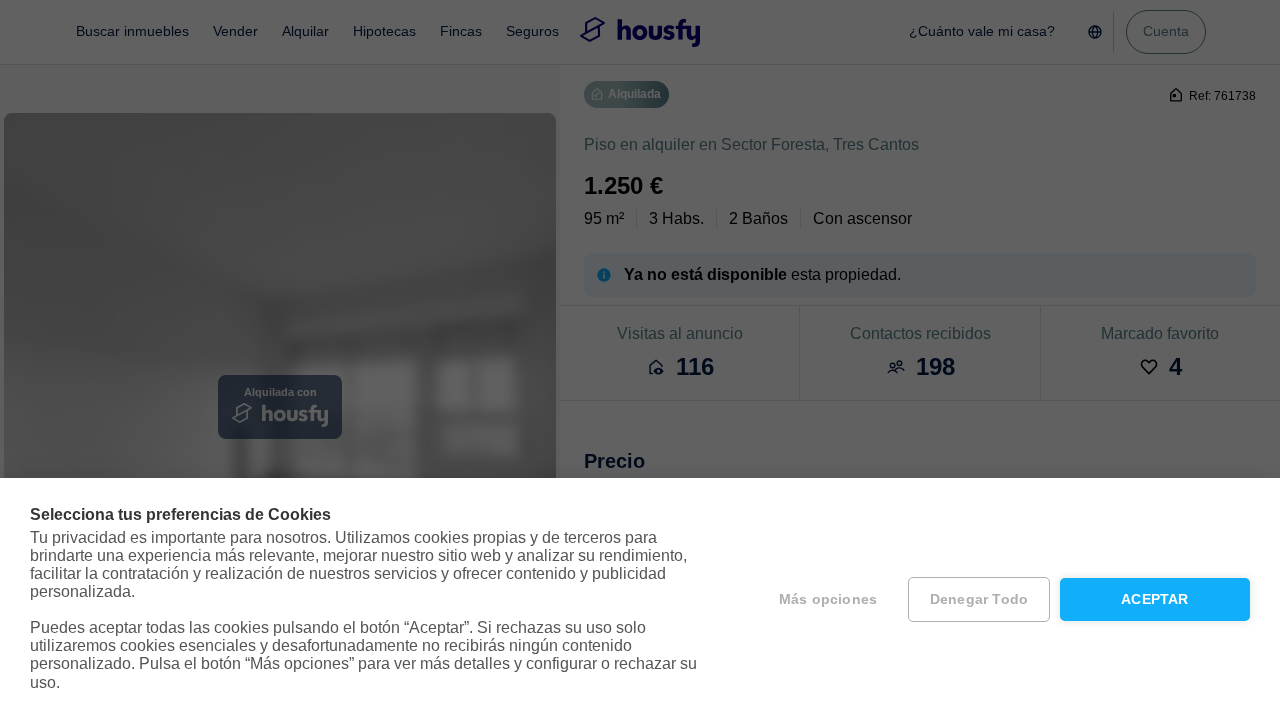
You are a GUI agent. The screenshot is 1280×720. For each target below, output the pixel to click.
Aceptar (1154, 599)
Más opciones (828, 599)
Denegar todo (979, 599)
